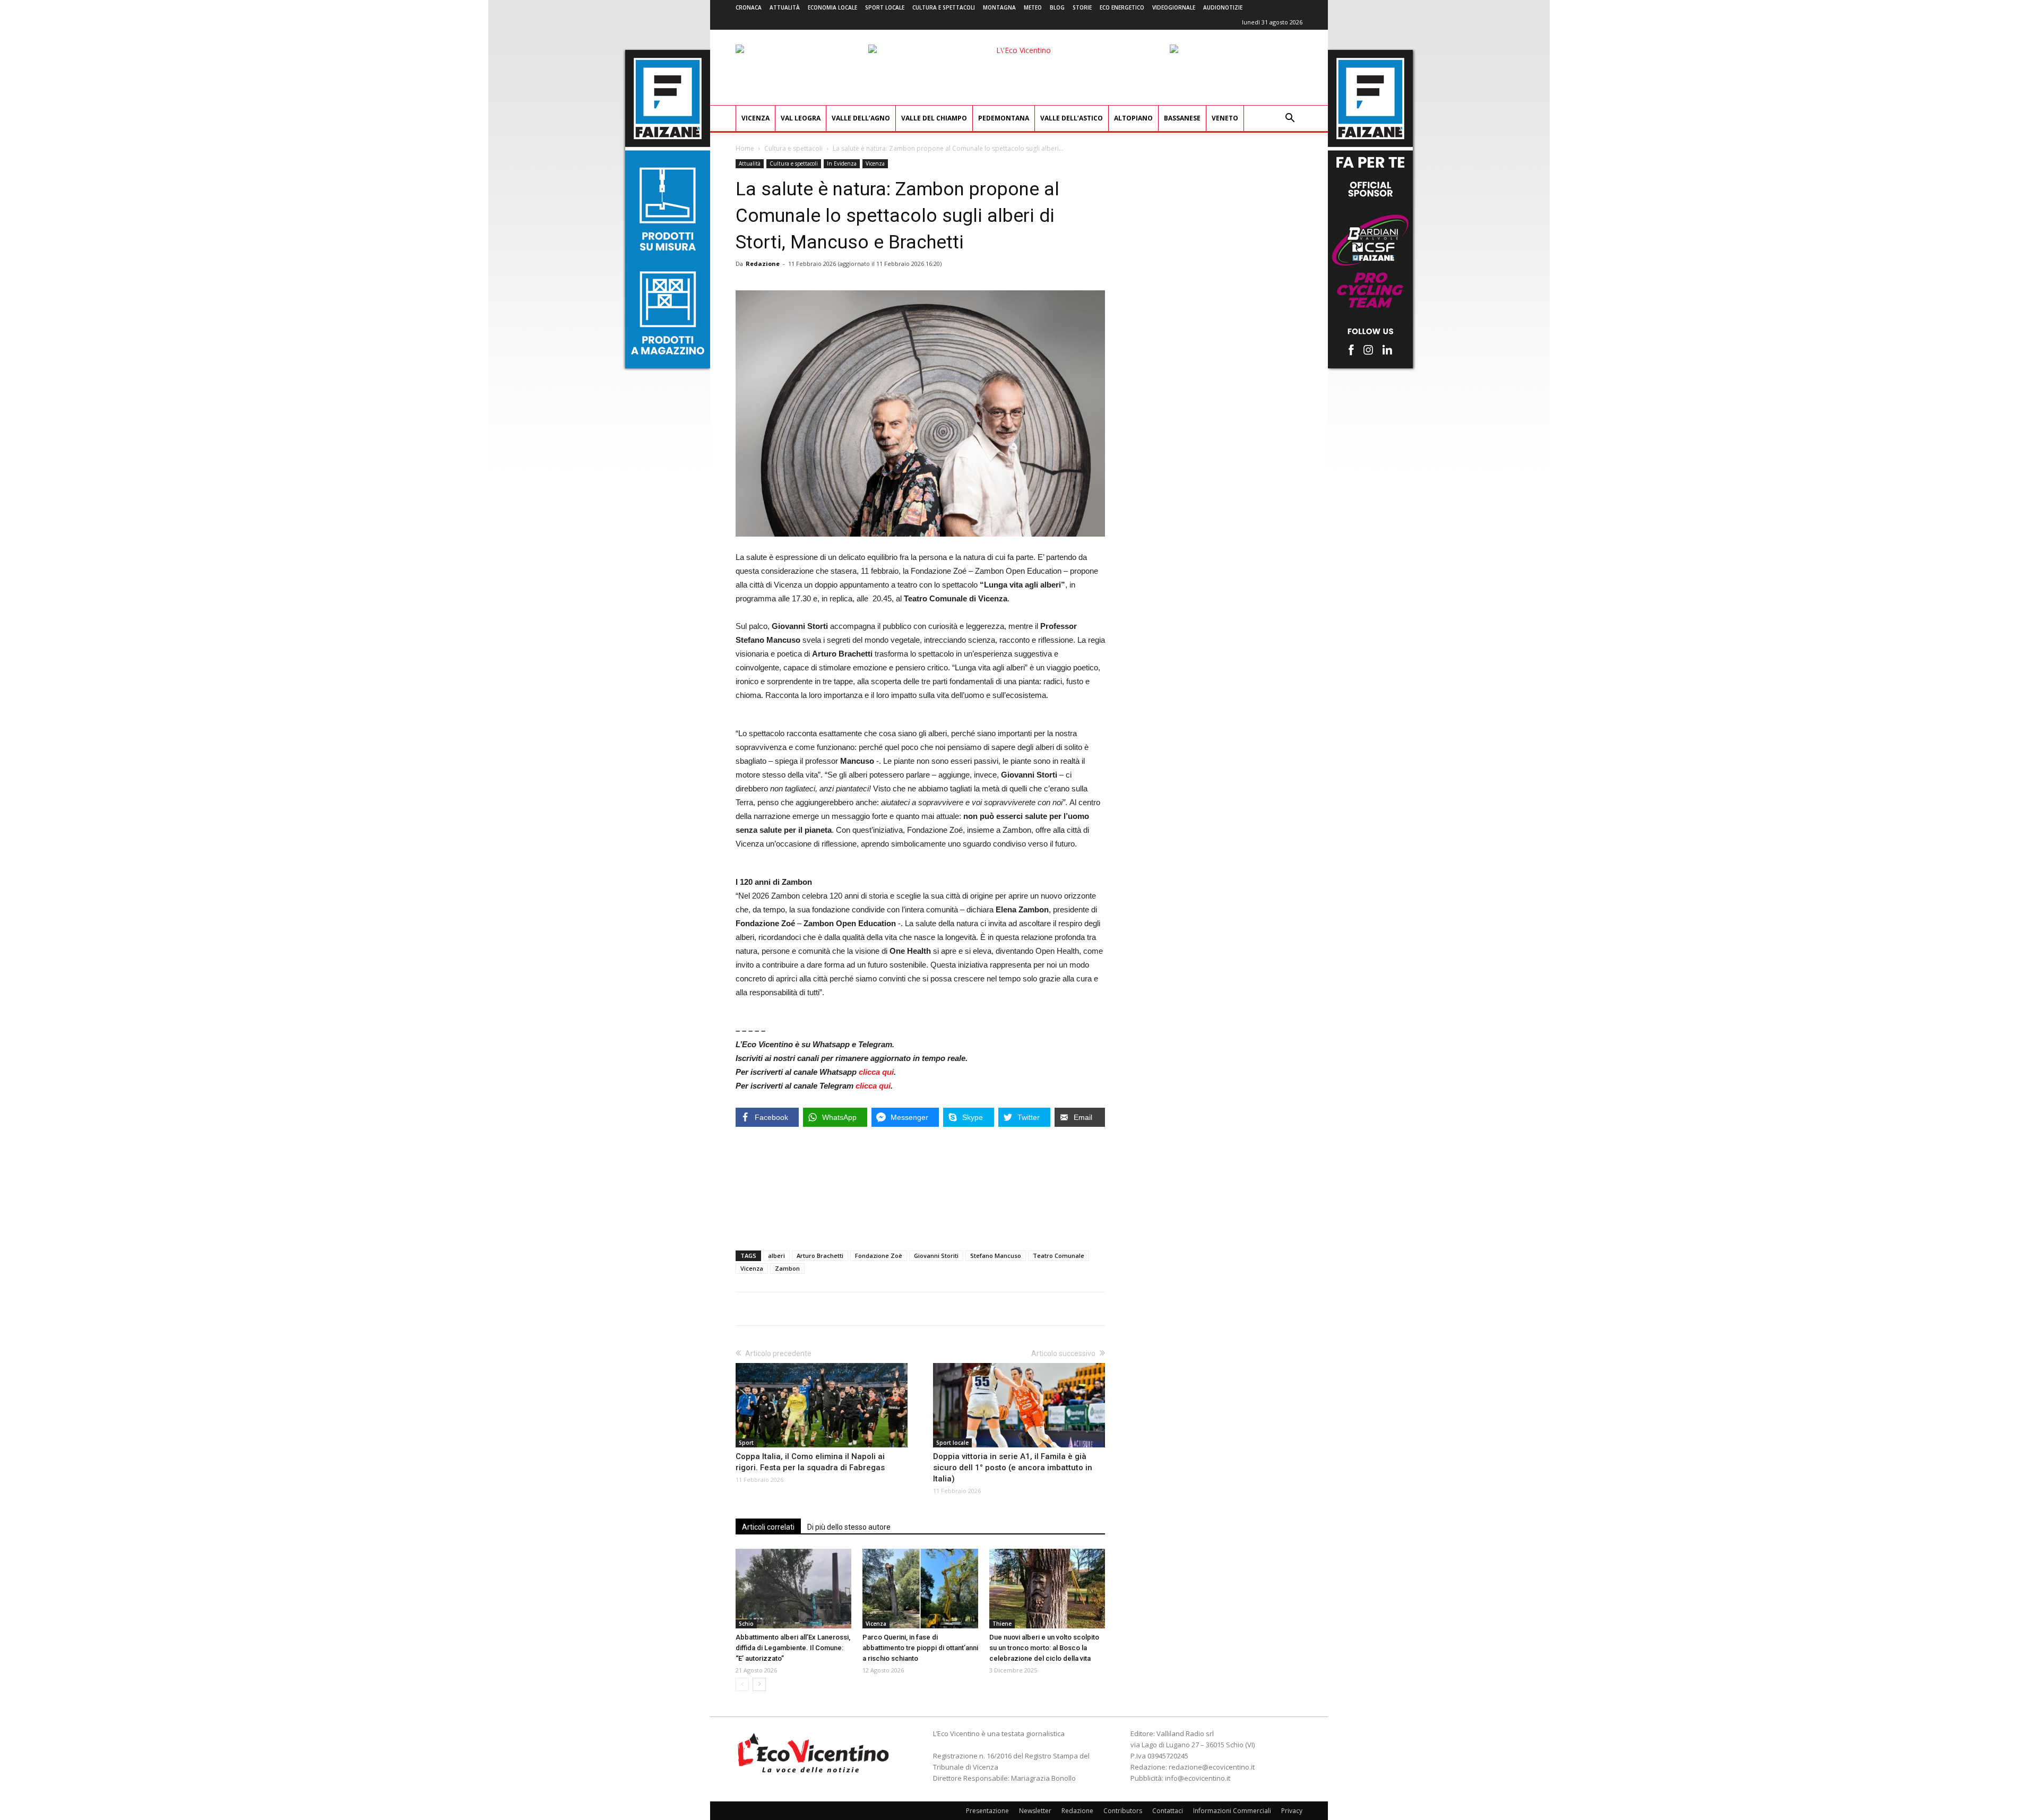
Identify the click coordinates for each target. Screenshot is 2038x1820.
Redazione (763, 264)
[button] (1290, 119)
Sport (746, 1443)
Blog (1057, 7)
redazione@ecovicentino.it (1212, 1767)
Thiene (1002, 1624)
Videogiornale (1174, 7)
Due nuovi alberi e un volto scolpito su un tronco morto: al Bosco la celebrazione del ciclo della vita (1044, 1648)
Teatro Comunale (1059, 1256)
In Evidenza (842, 163)
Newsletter (1035, 1811)
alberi (776, 1256)
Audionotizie (1223, 7)
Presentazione (987, 1811)
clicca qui (876, 1072)
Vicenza (755, 118)
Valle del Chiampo (934, 118)
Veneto (1225, 118)
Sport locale (885, 7)
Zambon (787, 1268)
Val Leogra (801, 118)
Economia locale (832, 7)
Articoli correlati (768, 1527)
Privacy (1292, 1811)
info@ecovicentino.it (1198, 1778)
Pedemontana (1004, 118)
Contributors (1123, 1811)
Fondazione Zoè (879, 1256)
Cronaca (749, 7)
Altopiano (1133, 118)
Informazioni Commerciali (1232, 1811)
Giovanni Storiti (936, 1256)
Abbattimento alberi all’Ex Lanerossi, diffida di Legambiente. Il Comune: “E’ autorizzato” (793, 1648)
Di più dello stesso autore (849, 1527)
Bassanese (1182, 118)
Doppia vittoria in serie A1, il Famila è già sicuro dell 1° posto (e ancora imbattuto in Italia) (1013, 1468)
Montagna (999, 7)
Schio (746, 1624)
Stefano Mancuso (996, 1256)
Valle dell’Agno (861, 118)
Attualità (785, 7)
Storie (1082, 7)
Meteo (1033, 7)
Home (745, 148)
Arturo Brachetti (820, 1256)
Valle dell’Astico (1072, 118)
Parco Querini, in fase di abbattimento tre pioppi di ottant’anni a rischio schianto (920, 1648)
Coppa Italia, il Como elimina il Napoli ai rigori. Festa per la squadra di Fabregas (810, 1462)
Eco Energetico (1122, 7)
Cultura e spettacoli (944, 7)
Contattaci (1168, 1811)
